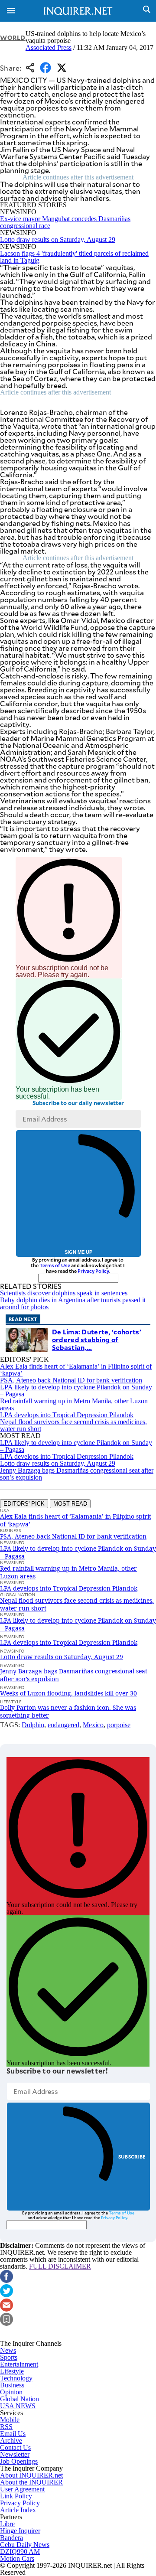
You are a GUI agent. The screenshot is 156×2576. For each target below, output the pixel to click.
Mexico (93, 1725)
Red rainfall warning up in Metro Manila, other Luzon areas (74, 1404)
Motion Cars (17, 2558)
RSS (6, 2427)
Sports (9, 2357)
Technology (16, 2378)
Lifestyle (12, 2371)
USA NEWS (18, 2406)
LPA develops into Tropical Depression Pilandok (67, 1415)
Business (12, 2385)
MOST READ (70, 1504)
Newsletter (15, 2454)
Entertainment (19, 2364)
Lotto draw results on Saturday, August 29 (58, 240)
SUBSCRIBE (132, 2157)
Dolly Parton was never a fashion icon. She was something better (68, 1711)
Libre (7, 2524)
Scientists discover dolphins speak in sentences (64, 1293)
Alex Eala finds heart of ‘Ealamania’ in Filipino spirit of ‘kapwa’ (76, 1370)
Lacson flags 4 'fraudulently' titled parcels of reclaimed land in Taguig (74, 257)
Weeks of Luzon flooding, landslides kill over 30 (68, 1693)
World (13, 37)
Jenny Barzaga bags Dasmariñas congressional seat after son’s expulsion (77, 1474)
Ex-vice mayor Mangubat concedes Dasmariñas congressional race (65, 222)
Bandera (11, 2538)
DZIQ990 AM (20, 2552)
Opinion (11, 2392)
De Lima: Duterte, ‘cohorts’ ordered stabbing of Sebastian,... (97, 1339)
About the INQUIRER (31, 2482)
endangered (63, 1725)
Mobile (10, 2420)
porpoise (119, 1725)
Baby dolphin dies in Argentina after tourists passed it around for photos (73, 1303)
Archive (11, 2441)
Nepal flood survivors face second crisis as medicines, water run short (73, 1425)
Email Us (13, 2434)
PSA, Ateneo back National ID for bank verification (71, 1380)
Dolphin (33, 1725)
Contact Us (15, 2447)
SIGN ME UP (78, 1252)
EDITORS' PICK (24, 1504)
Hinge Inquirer (20, 2531)
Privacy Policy (93, 1271)
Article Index (18, 2510)
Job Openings (19, 2461)
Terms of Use (55, 1265)
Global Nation (19, 2399)
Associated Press (49, 47)
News (8, 2350)
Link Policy (16, 2496)
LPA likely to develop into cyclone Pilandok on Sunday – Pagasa (76, 1391)
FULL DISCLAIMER (60, 2266)
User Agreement (22, 2489)
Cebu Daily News (25, 2545)
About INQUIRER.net (31, 2475)
